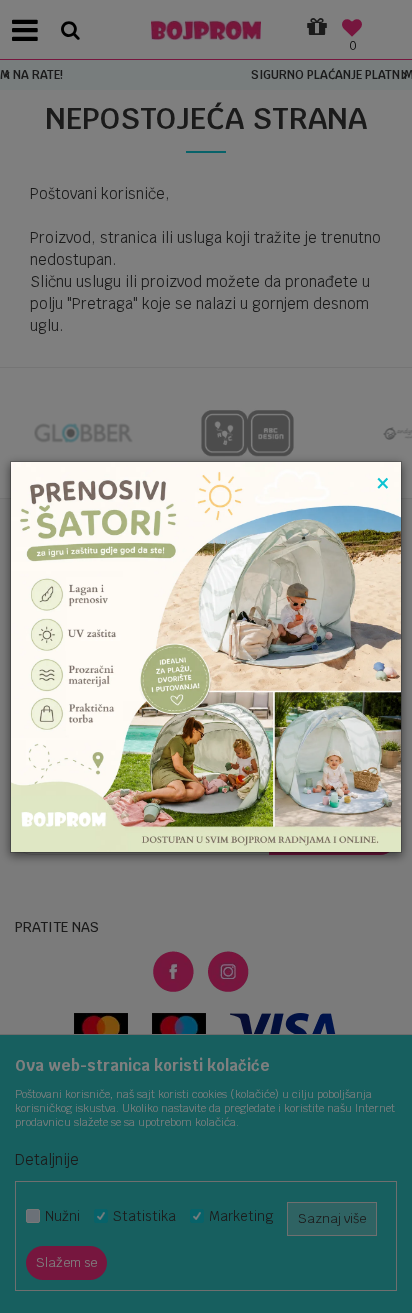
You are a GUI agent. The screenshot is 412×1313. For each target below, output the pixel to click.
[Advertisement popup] (206, 655)
